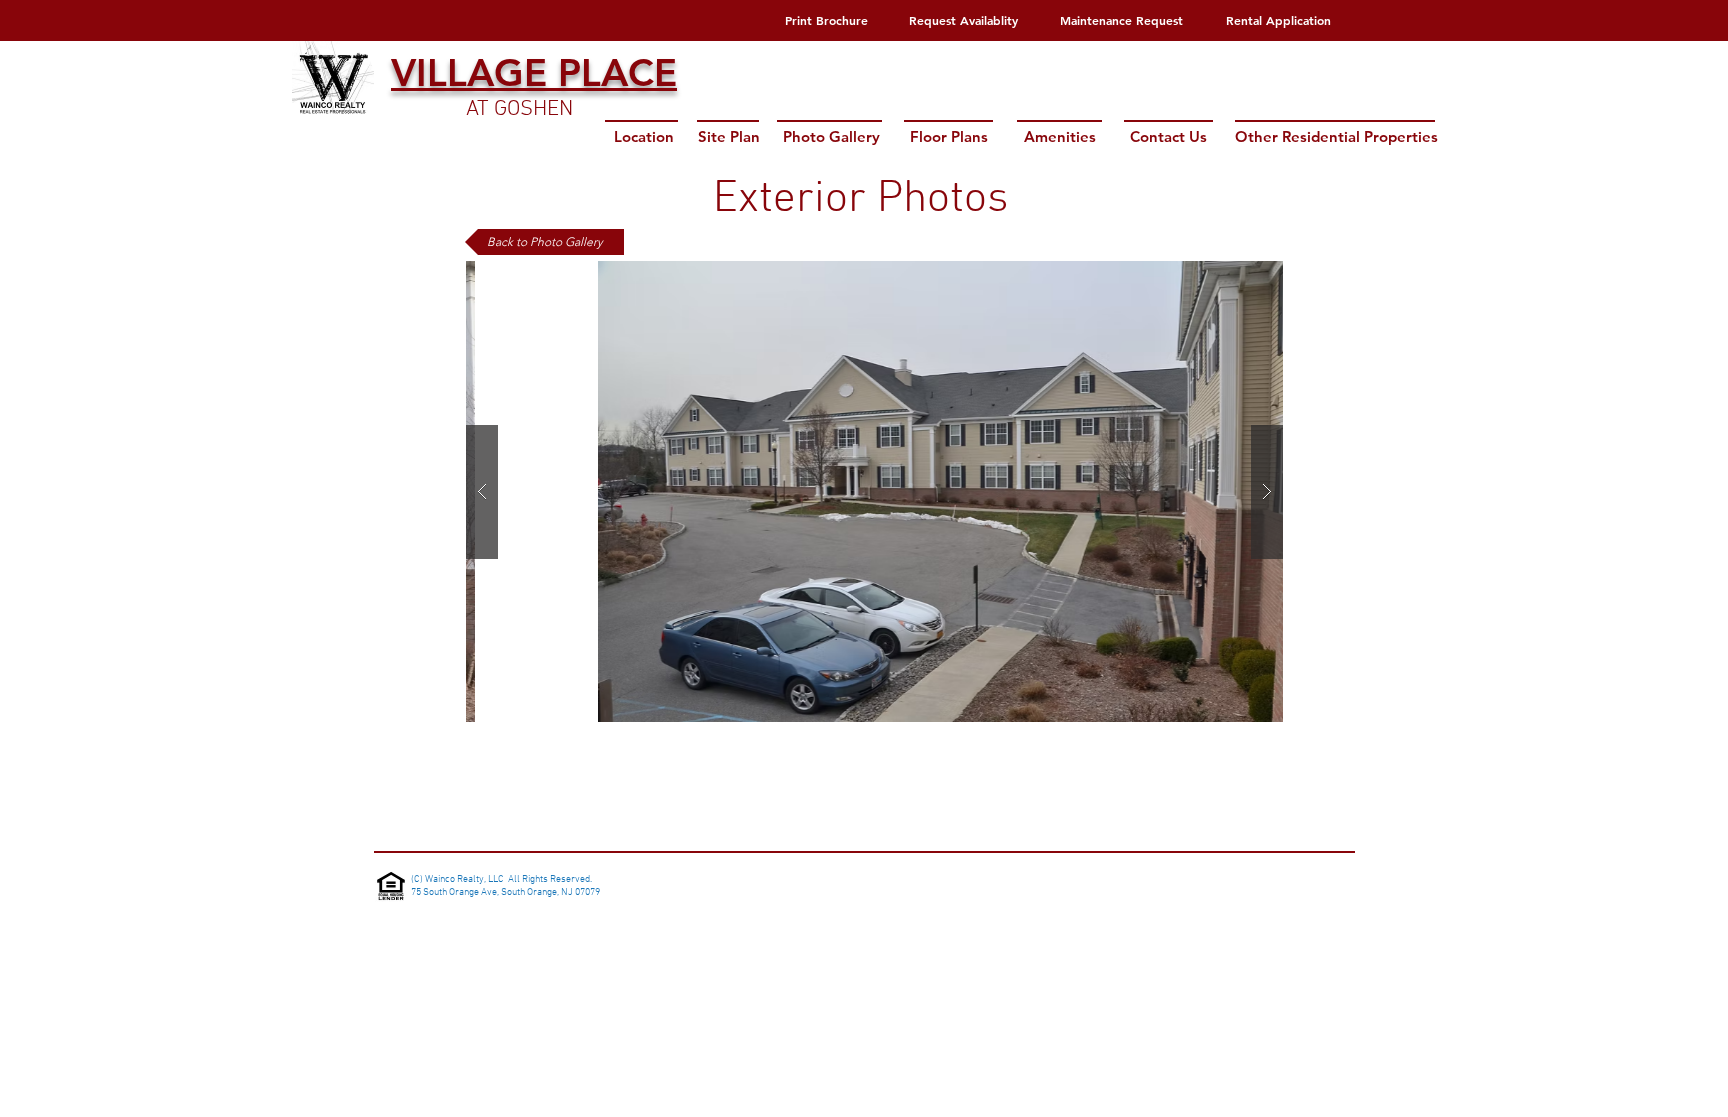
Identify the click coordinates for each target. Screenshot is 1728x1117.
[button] (874, 491)
